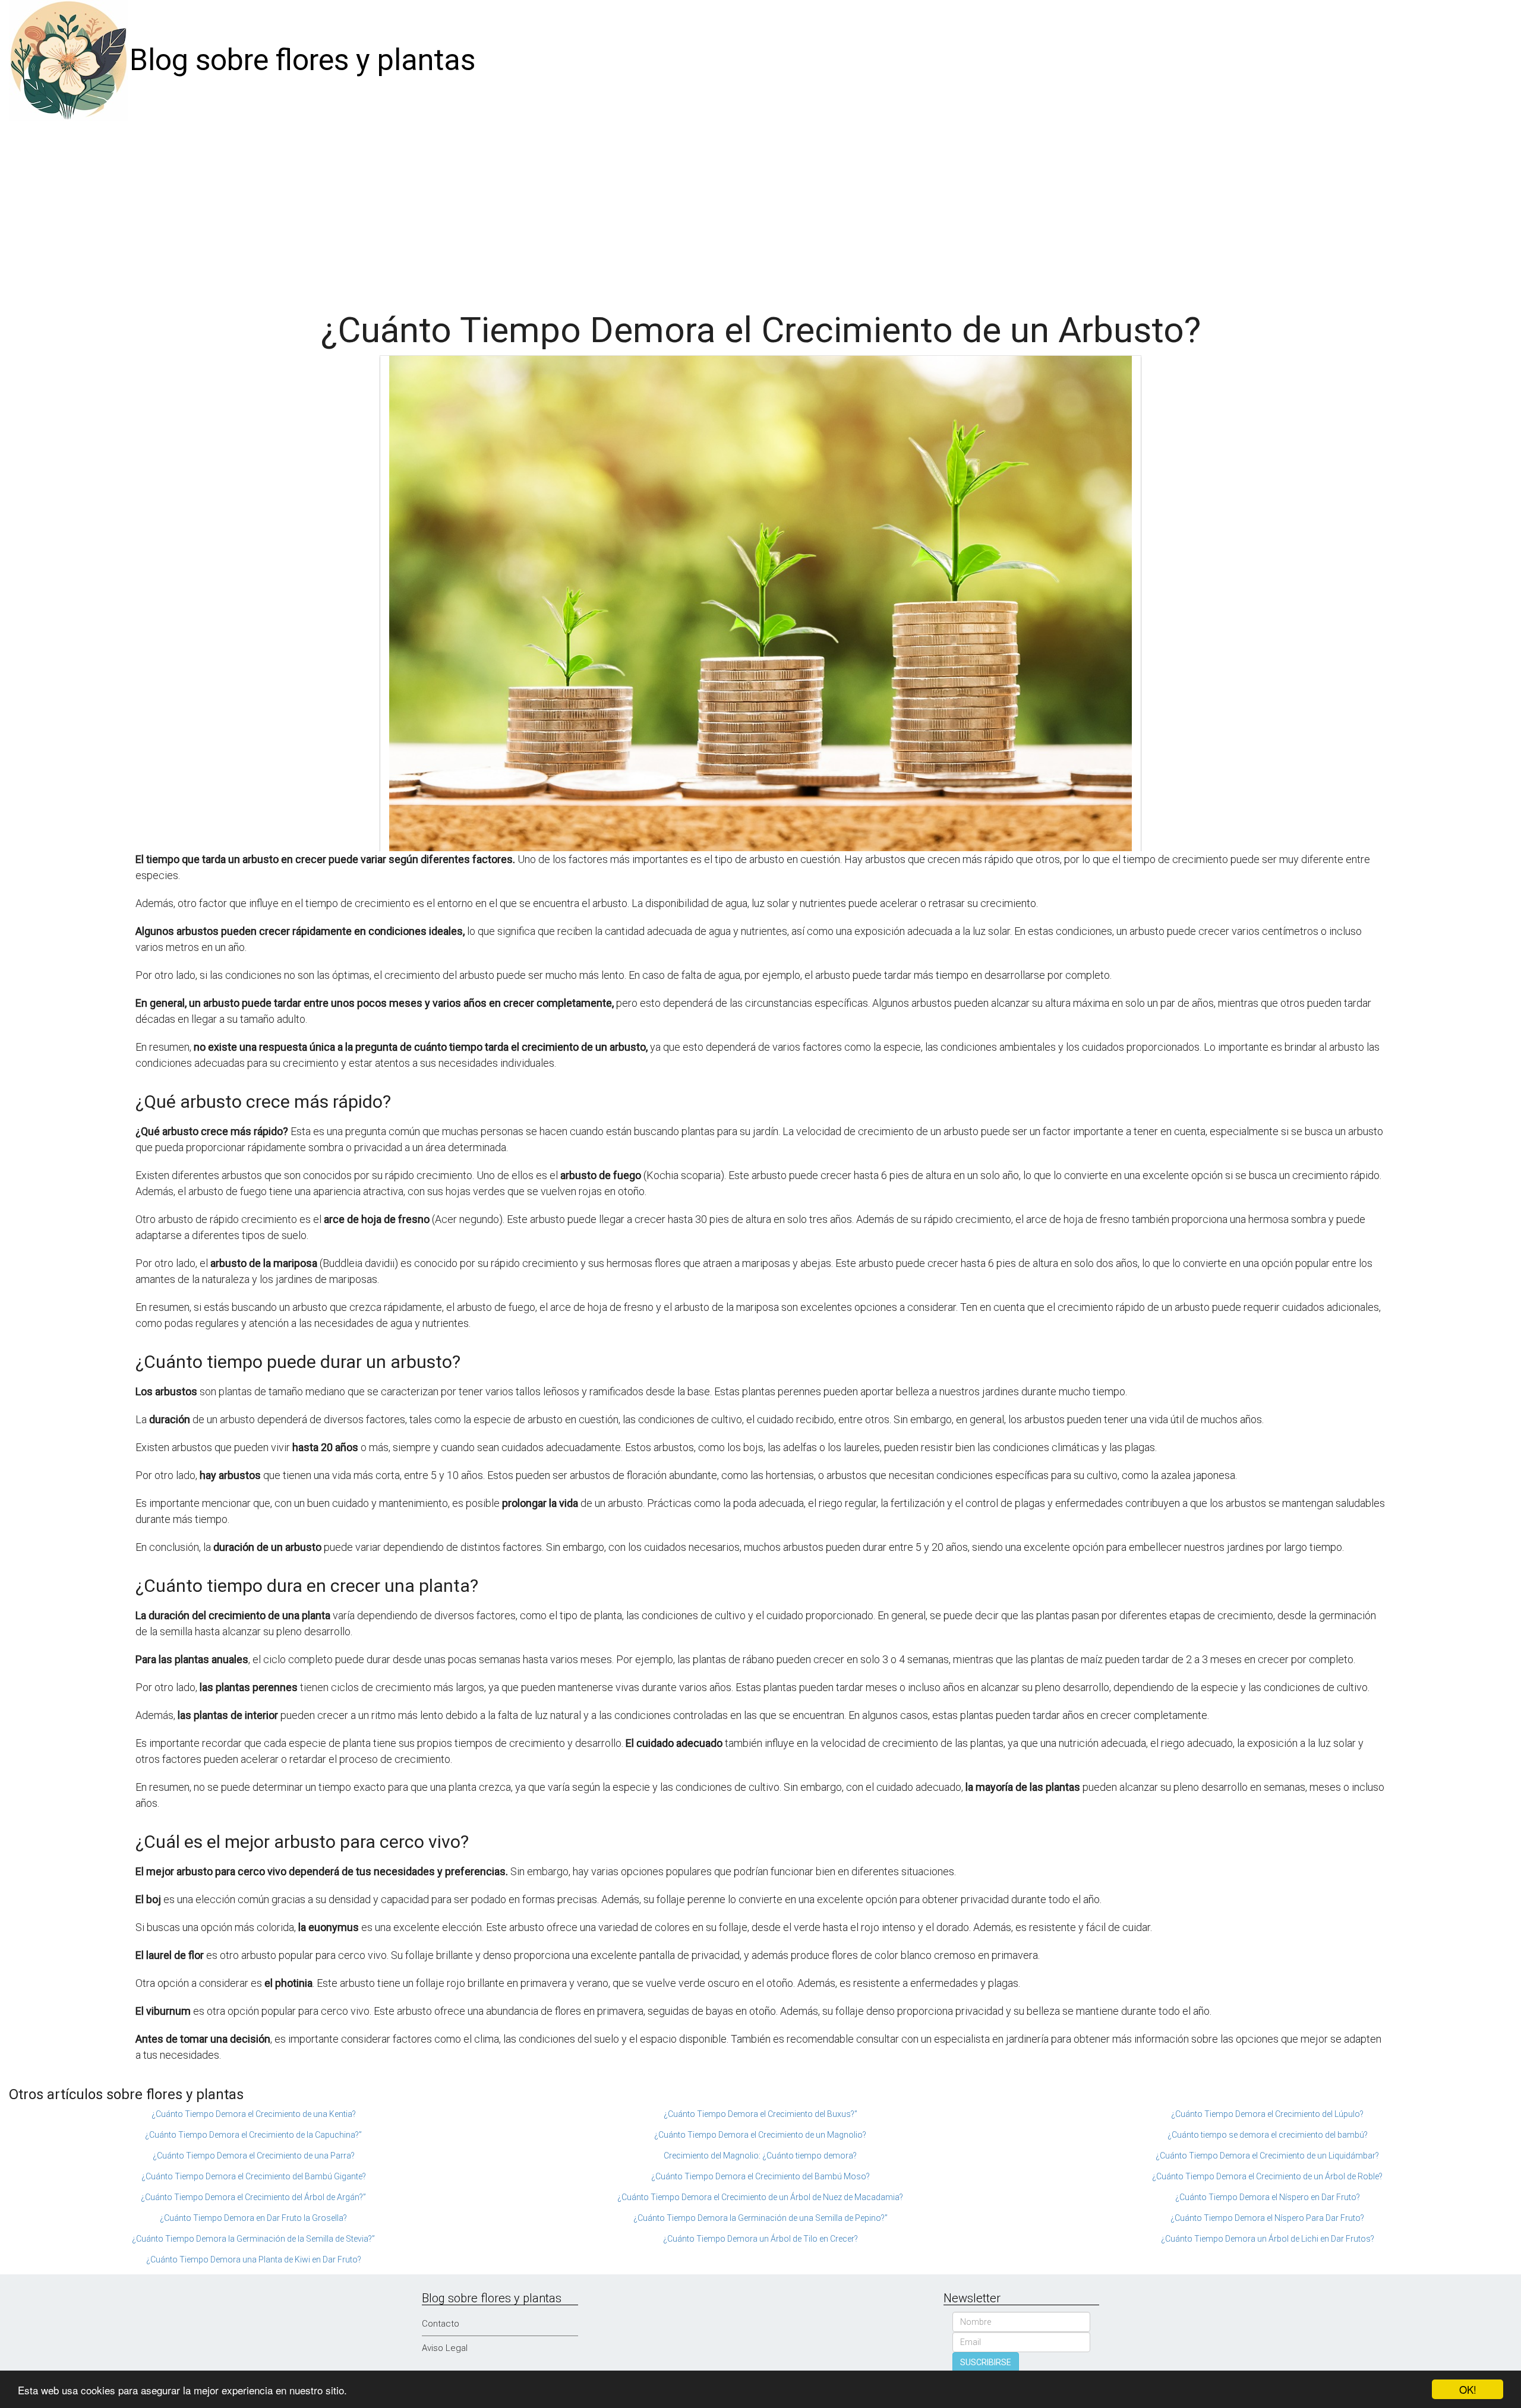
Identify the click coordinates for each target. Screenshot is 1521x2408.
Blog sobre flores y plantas (302, 60)
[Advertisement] (760, 210)
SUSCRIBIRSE (986, 2362)
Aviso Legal (445, 2348)
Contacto (441, 2324)
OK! (1468, 2389)
